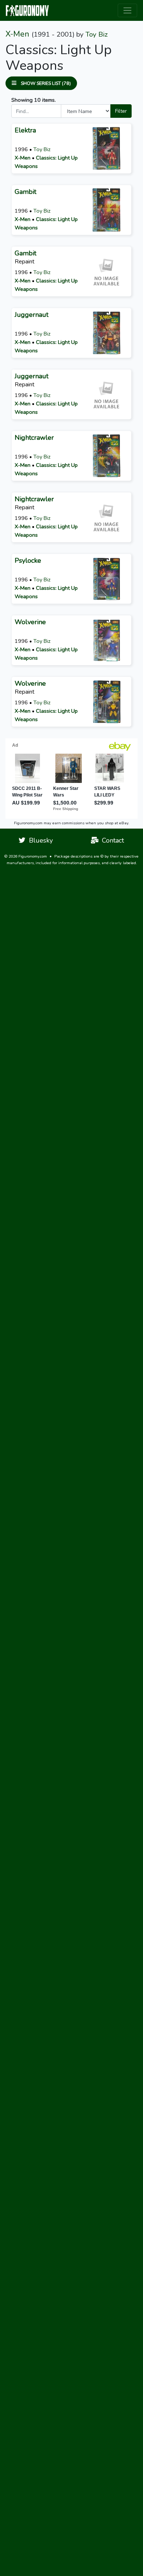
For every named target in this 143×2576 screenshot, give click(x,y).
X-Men (17, 34)
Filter (121, 111)
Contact (111, 840)
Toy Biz (97, 34)
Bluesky (39, 840)
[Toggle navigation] (127, 10)
